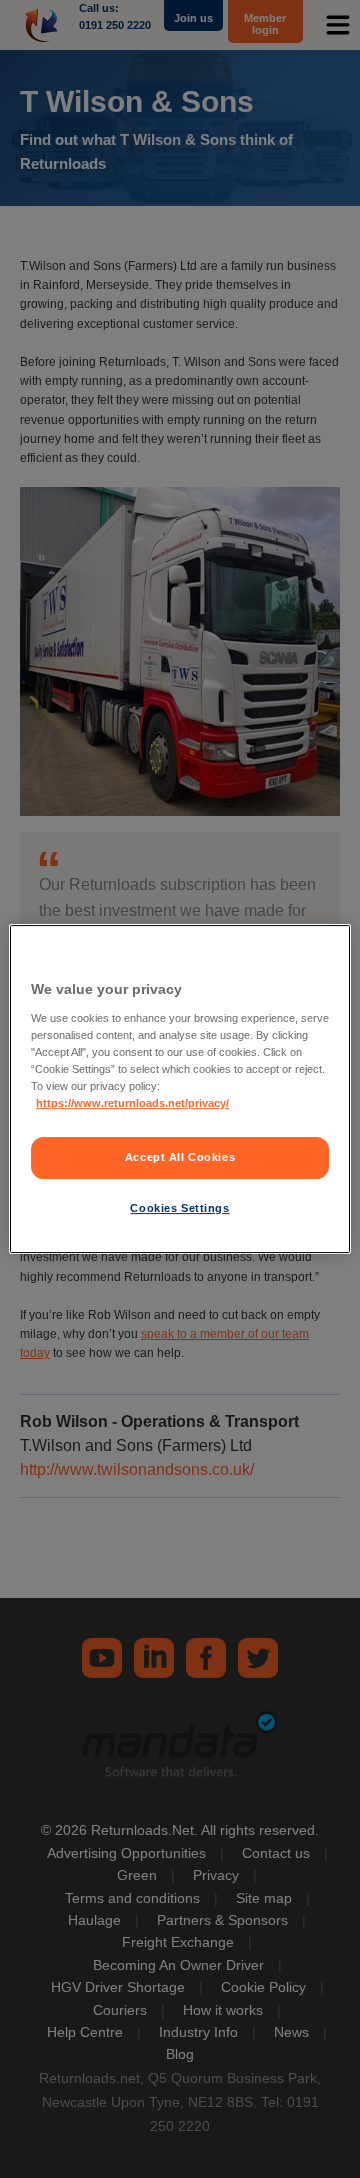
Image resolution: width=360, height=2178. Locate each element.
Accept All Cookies (180, 1157)
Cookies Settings (179, 1208)
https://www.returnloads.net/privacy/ (132, 1103)
